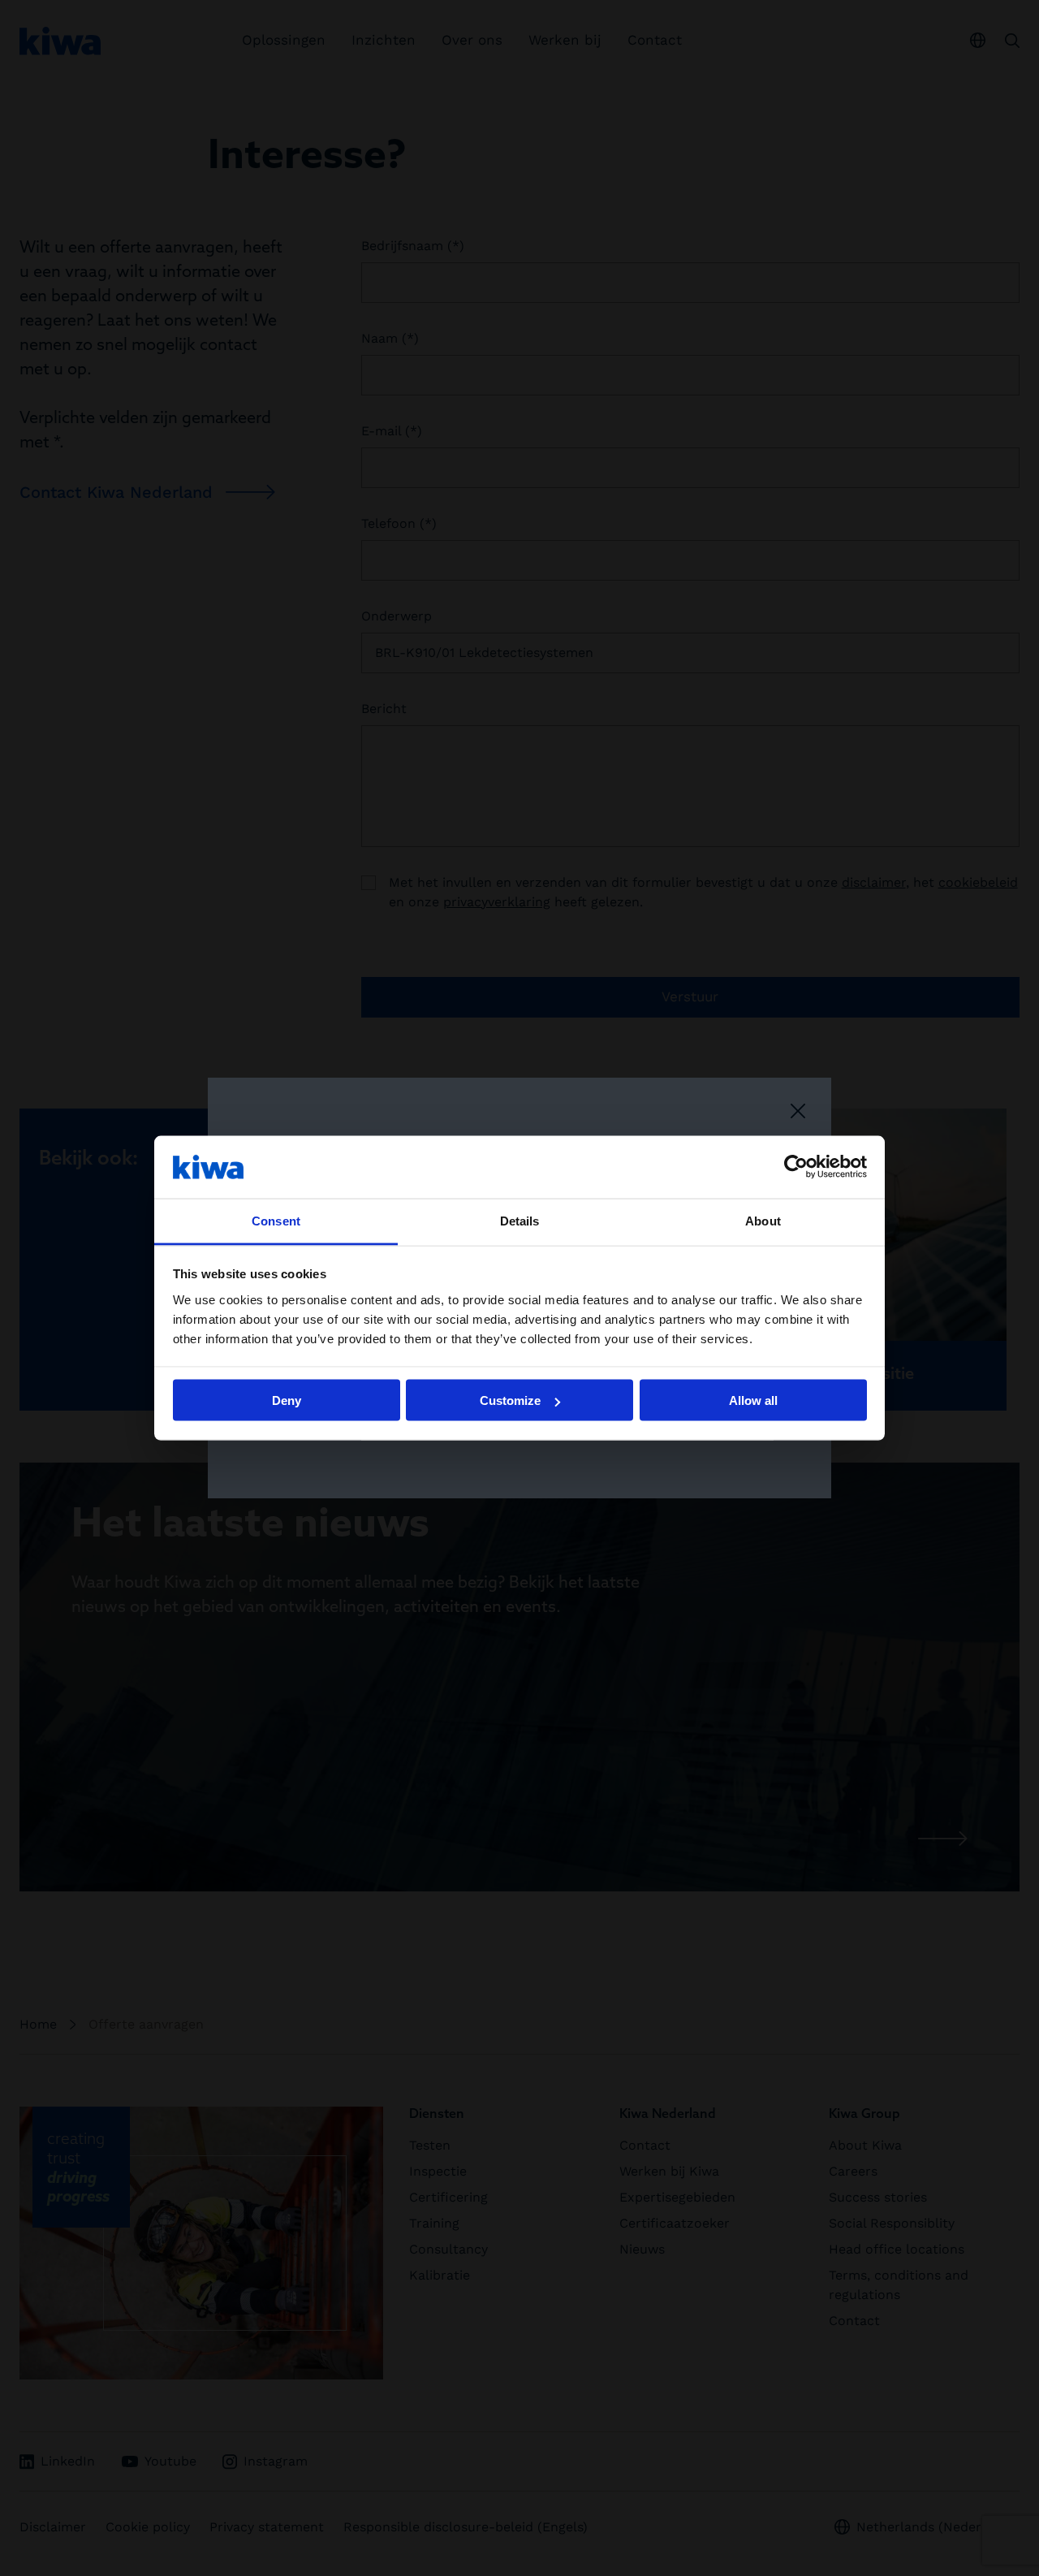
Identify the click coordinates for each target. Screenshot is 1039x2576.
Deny (287, 1400)
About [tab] (763, 1220)
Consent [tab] (276, 1220)
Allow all (753, 1400)
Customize (510, 1400)
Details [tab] (520, 1220)
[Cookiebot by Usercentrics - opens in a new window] (796, 1167)
